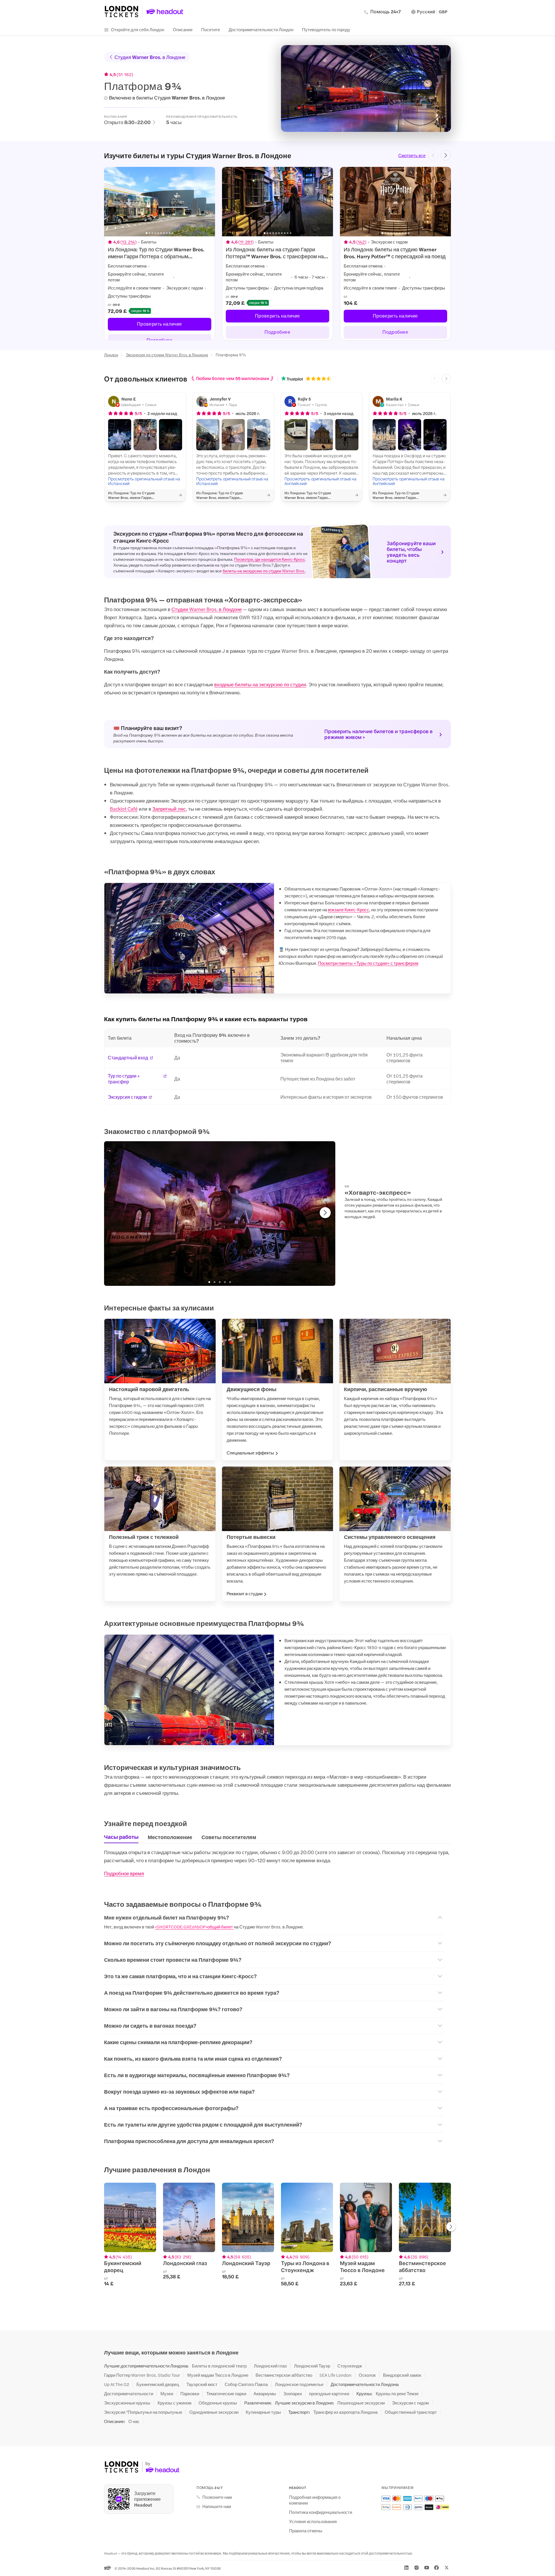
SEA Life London (335, 2375)
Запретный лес (169, 809)
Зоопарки (293, 2394)
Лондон (111, 355)
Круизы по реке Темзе (397, 2394)
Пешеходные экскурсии (361, 2403)
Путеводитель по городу (326, 29)
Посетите (211, 29)
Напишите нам (217, 2506)
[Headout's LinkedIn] (406, 2568)
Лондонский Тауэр (312, 2366)
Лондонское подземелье (299, 2384)
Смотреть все (412, 155)
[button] (120, 435)
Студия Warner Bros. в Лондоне (150, 57)
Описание (183, 29)
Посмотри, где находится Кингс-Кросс (270, 559)
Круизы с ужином (174, 2403)
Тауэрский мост (202, 2384)
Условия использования (313, 2521)
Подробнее (277, 332)
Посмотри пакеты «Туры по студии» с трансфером (368, 963)
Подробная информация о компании (315, 2500)
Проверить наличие (160, 324)
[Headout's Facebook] (436, 2568)
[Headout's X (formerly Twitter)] (447, 2568)
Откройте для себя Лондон (138, 29)
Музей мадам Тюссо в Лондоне (218, 2375)
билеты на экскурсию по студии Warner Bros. (264, 571)
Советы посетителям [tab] (229, 1837)
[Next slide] (446, 155)
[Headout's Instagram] (417, 2568)
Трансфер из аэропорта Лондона (345, 2412)
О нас (134, 2421)
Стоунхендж (350, 2366)
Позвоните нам (217, 2497)
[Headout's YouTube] (427, 2568)
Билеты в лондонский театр (219, 2366)
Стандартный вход (128, 1058)
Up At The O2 (117, 2384)
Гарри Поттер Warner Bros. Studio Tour (142, 2375)
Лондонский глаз (270, 2366)
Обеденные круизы (218, 2403)
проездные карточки (329, 2394)
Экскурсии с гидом (410, 2403)
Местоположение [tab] (170, 1837)
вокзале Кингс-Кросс (348, 909)
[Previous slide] (433, 155)
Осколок (367, 2375)
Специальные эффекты (250, 1453)
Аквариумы (265, 2394)
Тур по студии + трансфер (124, 1079)
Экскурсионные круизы (127, 2403)
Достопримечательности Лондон (261, 29)
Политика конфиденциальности (321, 2512)
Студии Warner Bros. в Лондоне (207, 609)
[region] (277, 254)
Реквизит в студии (245, 1594)
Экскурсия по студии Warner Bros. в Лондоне (167, 355)
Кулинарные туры (263, 2412)
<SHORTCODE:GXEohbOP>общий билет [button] (194, 1927)
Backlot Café (124, 809)
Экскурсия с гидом (127, 1097)
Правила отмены (306, 2531)
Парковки (190, 2394)
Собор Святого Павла (246, 2384)
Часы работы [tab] (121, 1837)
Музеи (167, 2394)
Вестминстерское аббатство (284, 2375)
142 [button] (361, 242)
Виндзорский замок (402, 2375)
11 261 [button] (246, 242)
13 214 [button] (128, 242)
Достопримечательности (129, 2394)
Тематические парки (226, 2394)
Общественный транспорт (411, 2412)
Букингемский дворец (158, 2384)
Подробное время (124, 1873)
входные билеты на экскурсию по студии (260, 684)
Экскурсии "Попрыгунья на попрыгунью (143, 2412)
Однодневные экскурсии (214, 2412)
